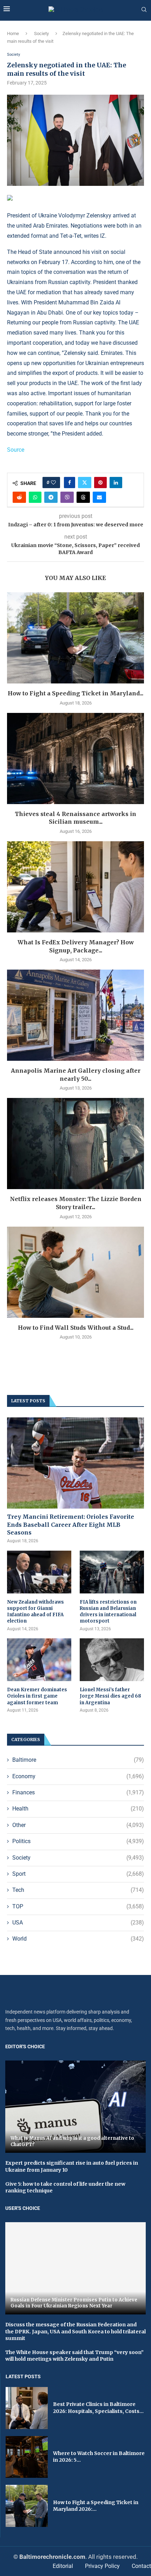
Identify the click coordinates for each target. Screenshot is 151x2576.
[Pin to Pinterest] (100, 483)
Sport (78, 1874)
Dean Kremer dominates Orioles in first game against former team (37, 1696)
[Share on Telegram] (51, 497)
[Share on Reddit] (19, 497)
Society (41, 33)
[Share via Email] (99, 497)
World (78, 1939)
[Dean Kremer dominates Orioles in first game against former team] (39, 1660)
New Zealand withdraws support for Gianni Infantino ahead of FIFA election (35, 1612)
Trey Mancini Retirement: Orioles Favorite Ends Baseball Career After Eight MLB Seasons (71, 1525)
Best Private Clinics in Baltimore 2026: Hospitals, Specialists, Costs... (98, 2408)
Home (13, 33)
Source (16, 450)
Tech (78, 1890)
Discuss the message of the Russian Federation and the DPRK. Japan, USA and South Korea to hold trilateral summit (75, 2331)
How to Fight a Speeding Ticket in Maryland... (75, 693)
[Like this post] (53, 483)
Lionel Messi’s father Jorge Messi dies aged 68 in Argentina (110, 1696)
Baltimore (78, 1760)
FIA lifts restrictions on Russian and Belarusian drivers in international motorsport (108, 1612)
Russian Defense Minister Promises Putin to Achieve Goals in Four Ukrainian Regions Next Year (74, 2303)
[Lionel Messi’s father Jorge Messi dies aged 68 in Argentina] (112, 1660)
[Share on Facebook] (70, 483)
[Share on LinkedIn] (116, 483)
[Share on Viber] (67, 497)
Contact (141, 2566)
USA (78, 1923)
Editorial (63, 2566)
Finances (78, 1792)
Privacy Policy (102, 2566)
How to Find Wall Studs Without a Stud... (76, 1328)
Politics (78, 1841)
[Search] (144, 10)
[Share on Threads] (83, 497)
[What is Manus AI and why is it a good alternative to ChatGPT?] (75, 2107)
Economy (78, 1776)
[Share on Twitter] (85, 483)
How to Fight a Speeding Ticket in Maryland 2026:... (96, 2506)
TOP (78, 1906)
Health (78, 1809)
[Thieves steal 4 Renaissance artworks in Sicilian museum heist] (75, 758)
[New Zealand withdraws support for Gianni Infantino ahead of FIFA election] (39, 1572)
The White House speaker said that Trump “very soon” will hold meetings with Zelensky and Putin (74, 2356)
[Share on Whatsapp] (35, 497)
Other (78, 1825)
